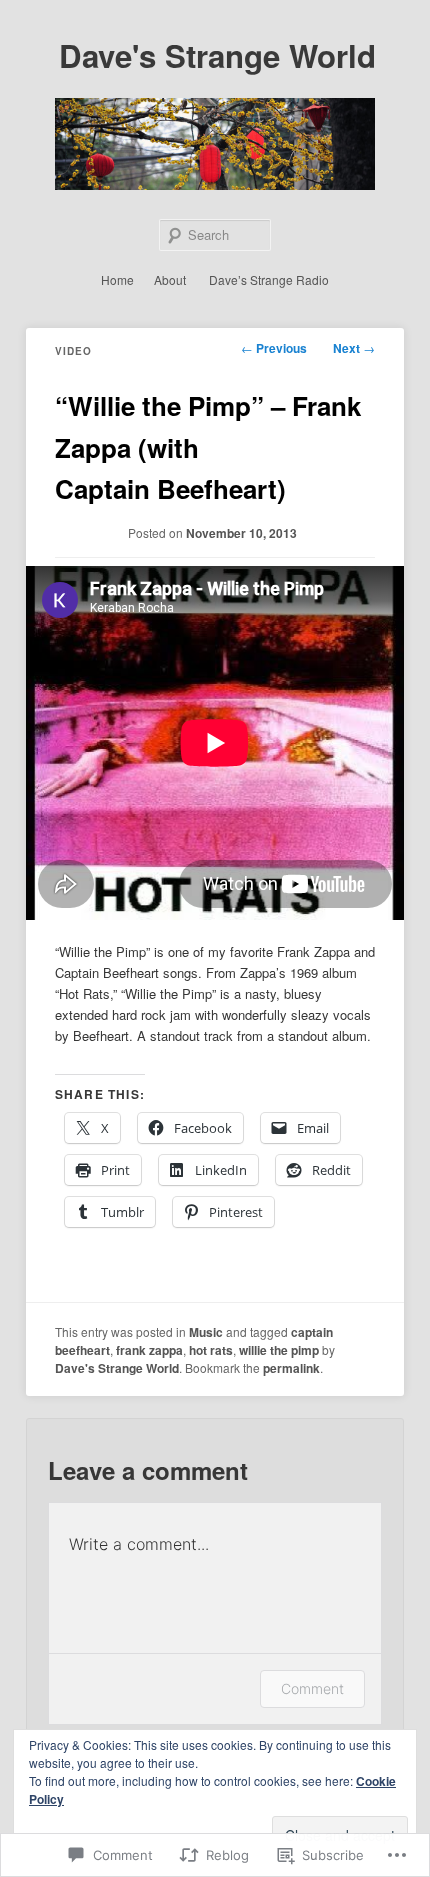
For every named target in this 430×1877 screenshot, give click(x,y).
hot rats (211, 1350)
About (170, 279)
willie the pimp (279, 1350)
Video (73, 351)
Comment (312, 1688)
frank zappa (149, 1350)
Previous (274, 348)
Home (117, 279)
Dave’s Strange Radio (269, 279)
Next (354, 348)
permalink (291, 1368)
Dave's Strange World (217, 55)
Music (206, 1332)
